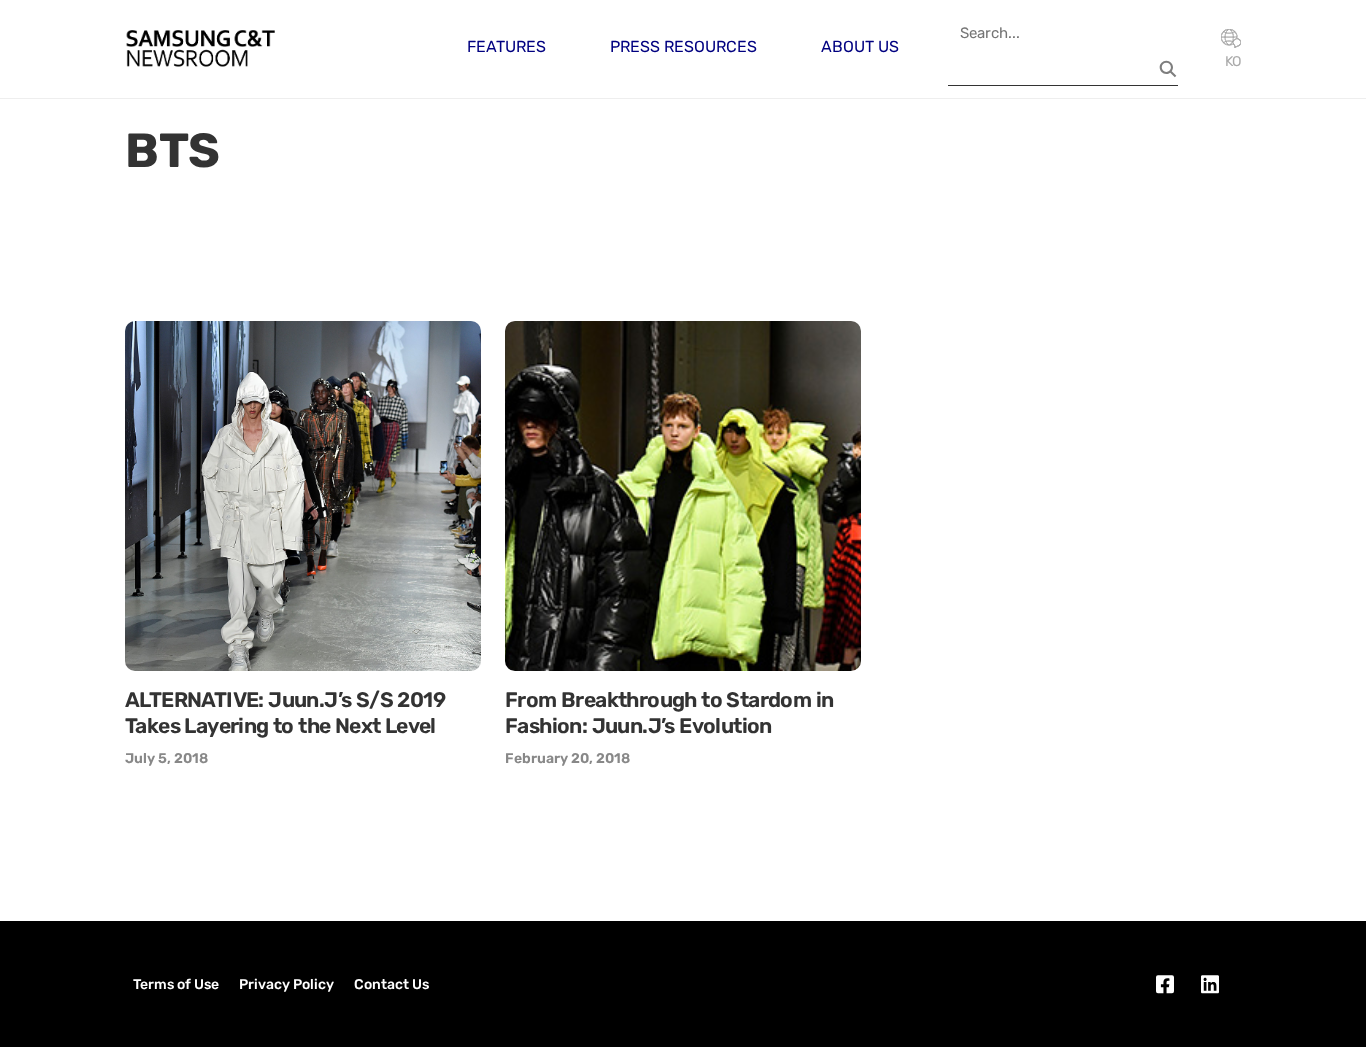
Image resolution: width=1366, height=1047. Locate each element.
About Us (860, 46)
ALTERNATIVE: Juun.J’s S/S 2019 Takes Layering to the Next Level (285, 712)
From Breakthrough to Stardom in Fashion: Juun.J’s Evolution (669, 712)
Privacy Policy (286, 984)
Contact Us (391, 984)
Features (506, 46)
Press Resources (683, 46)
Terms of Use (176, 984)
